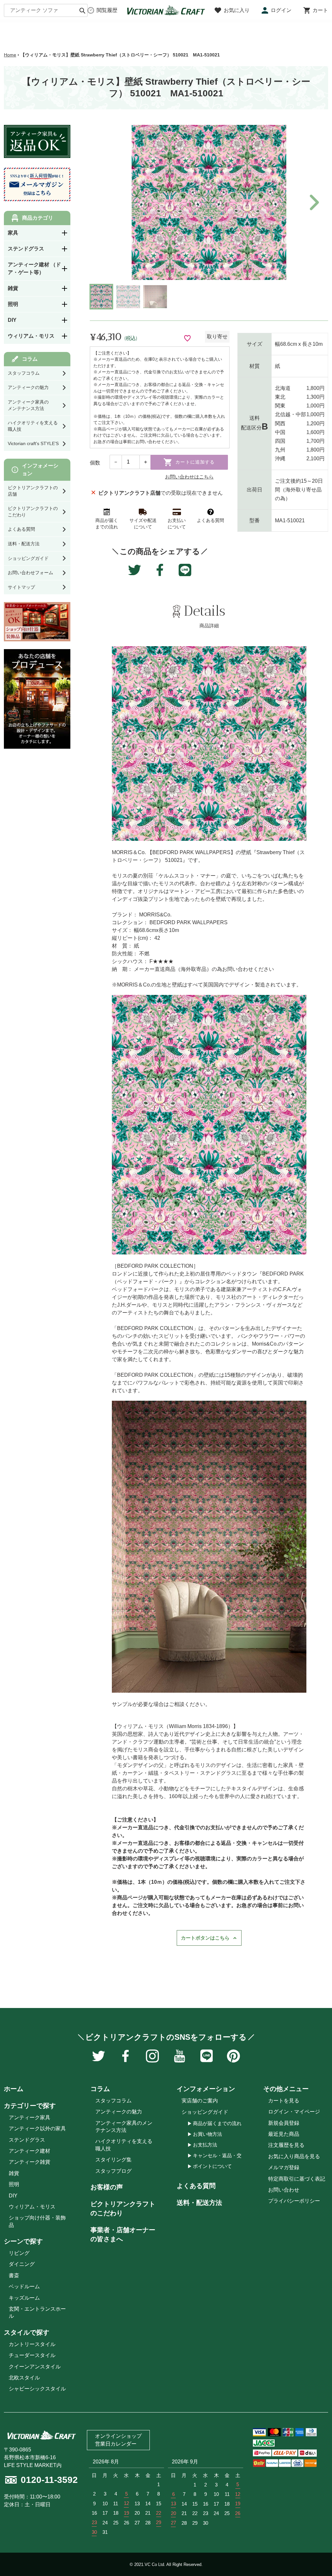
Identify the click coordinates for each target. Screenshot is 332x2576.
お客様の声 (107, 2187)
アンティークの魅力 (119, 2112)
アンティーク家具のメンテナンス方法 (124, 2127)
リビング (19, 2253)
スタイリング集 (113, 2160)
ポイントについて (212, 2166)
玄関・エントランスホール (37, 2312)
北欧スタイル (24, 2378)
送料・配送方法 (199, 2203)
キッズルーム (24, 2298)
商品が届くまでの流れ (217, 2123)
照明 (14, 2184)
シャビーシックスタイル (37, 2389)
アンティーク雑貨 (30, 2162)
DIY (13, 2196)
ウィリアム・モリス (32, 2207)
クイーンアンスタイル (35, 2367)
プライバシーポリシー (294, 2201)
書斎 (14, 2275)
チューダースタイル (32, 2355)
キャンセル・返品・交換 (220, 2155)
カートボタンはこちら (205, 1938)
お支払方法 (205, 2145)
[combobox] (46, 10)
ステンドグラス (27, 2140)
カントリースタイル (32, 2344)
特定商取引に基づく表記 (297, 2179)
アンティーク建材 (30, 2151)
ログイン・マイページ (294, 2112)
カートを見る (284, 2101)
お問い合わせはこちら (189, 477)
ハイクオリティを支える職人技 (124, 2145)
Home (10, 55)
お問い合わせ (284, 2190)
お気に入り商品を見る (294, 2156)
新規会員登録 (284, 2123)
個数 (95, 463)
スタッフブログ (113, 2171)
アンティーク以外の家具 (37, 2129)
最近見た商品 (284, 2134)
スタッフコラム (113, 2101)
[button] (313, 202)
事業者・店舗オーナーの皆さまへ (123, 2234)
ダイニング (22, 2264)
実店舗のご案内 (200, 2101)
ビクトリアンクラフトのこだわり (123, 2208)
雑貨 (14, 2173)
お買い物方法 (207, 2134)
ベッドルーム (24, 2286)
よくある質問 (196, 2186)
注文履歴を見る (286, 2145)
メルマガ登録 (284, 2167)
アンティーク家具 (30, 2117)
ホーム (14, 2089)
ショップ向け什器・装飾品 (37, 2221)
